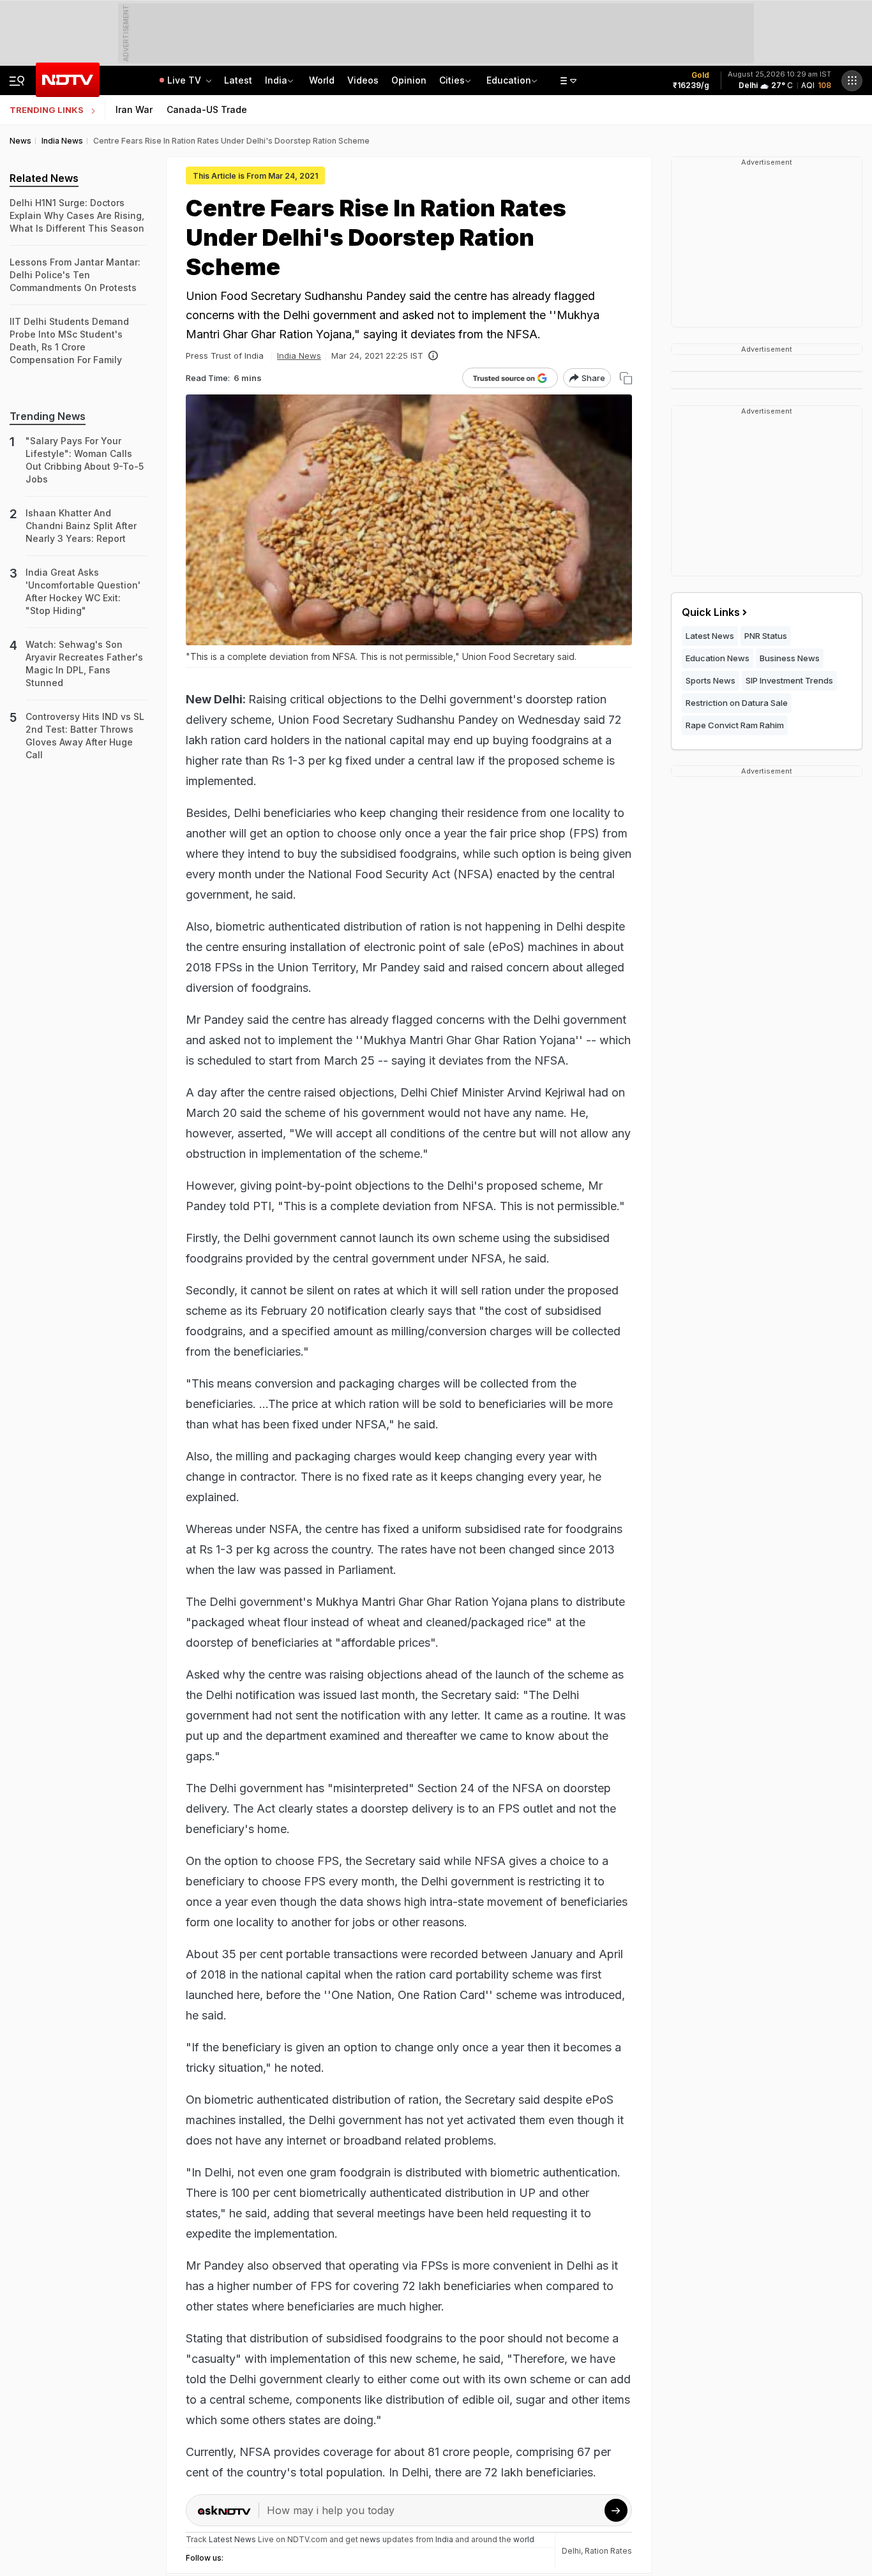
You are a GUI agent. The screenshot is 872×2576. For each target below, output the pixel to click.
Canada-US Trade (207, 109)
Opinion (409, 80)
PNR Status (766, 636)
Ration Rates (608, 2551)
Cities (452, 80)
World (322, 80)
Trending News (48, 416)
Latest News (710, 636)
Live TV (185, 80)
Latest (238, 80)
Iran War (134, 109)
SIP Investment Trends (789, 680)
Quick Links (711, 612)
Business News (790, 658)
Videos (363, 80)
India (276, 80)
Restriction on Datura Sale (737, 703)
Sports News (710, 680)
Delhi (571, 2551)
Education (509, 80)
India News (299, 356)
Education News (718, 658)
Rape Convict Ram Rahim (735, 725)
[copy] (626, 378)
